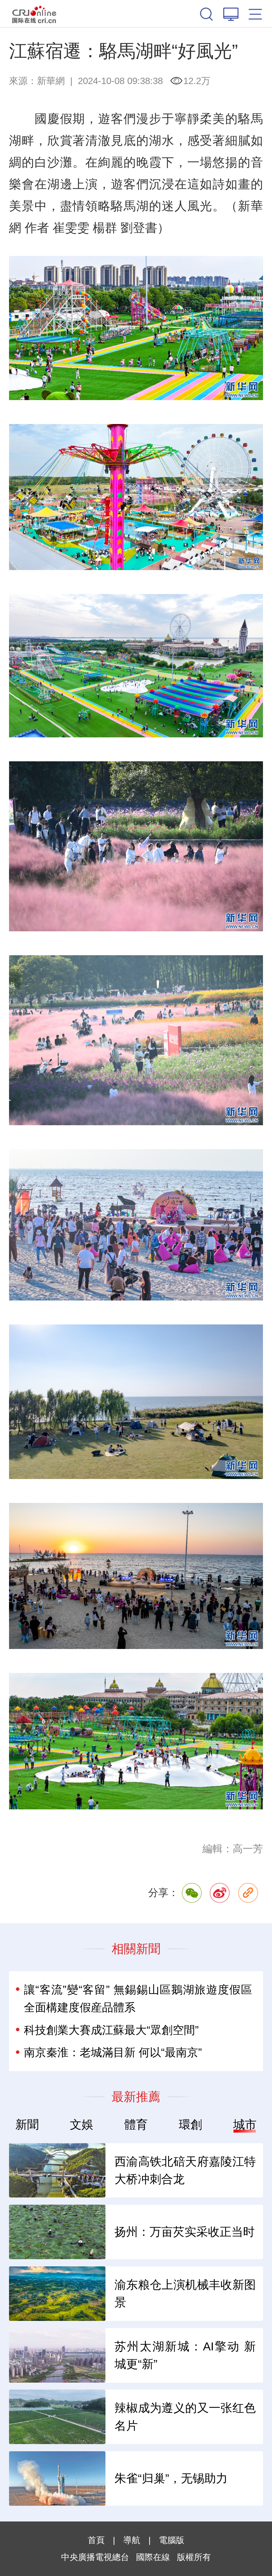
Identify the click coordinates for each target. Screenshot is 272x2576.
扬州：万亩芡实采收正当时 (185, 2232)
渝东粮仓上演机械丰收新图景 (185, 2294)
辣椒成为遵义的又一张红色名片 (185, 2417)
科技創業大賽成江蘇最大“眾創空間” (111, 2030)
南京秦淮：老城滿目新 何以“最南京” (113, 2052)
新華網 (51, 81)
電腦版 (172, 2540)
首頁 (96, 2540)
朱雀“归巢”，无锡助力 (171, 2478)
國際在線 (34, 14)
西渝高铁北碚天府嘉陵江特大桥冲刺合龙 (185, 2170)
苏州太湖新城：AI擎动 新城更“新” (185, 2355)
